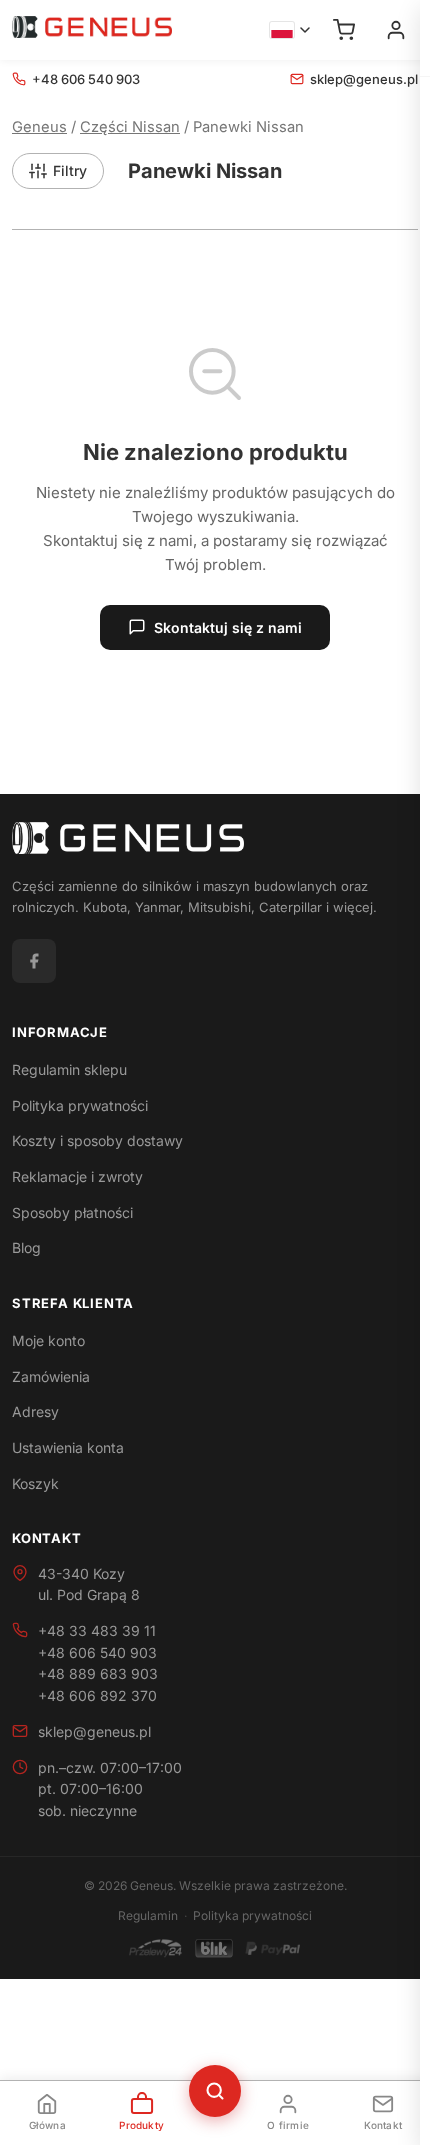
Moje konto (48, 1340)
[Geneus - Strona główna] (92, 30)
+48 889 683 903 (98, 1673)
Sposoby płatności (72, 1212)
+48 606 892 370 (97, 1695)
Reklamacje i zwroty (77, 1176)
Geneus (39, 127)
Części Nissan (130, 127)
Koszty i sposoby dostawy (97, 1140)
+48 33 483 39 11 (97, 1630)
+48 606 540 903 (86, 79)
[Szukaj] (215, 2091)
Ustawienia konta (68, 1447)
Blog (26, 1247)
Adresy (35, 1411)
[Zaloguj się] (396, 30)
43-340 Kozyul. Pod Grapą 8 (89, 1584)
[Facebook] (34, 961)
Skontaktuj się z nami (228, 627)
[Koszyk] (344, 30)
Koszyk (35, 1483)
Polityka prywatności (80, 1105)
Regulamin (148, 1915)
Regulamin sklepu (69, 1069)
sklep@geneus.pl (364, 79)
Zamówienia (51, 1376)
